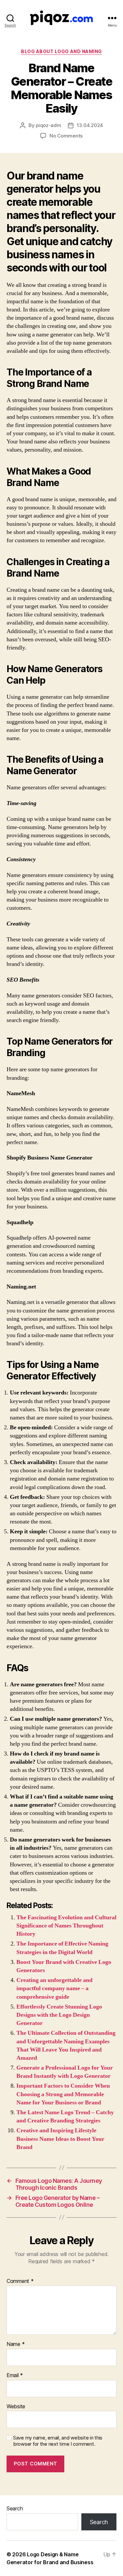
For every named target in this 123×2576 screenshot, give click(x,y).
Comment (20, 2281)
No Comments (66, 136)
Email (15, 2375)
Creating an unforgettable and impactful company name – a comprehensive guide (54, 1988)
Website (16, 2407)
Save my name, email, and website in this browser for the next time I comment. (58, 2441)
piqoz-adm (49, 125)
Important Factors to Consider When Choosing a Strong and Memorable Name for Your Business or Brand (63, 2094)
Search (15, 2508)
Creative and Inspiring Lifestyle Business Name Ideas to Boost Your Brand (60, 2139)
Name (16, 2344)
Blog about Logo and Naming (61, 51)
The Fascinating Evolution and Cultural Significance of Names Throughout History (66, 1926)
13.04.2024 (90, 125)
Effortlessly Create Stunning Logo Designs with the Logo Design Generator (59, 2015)
